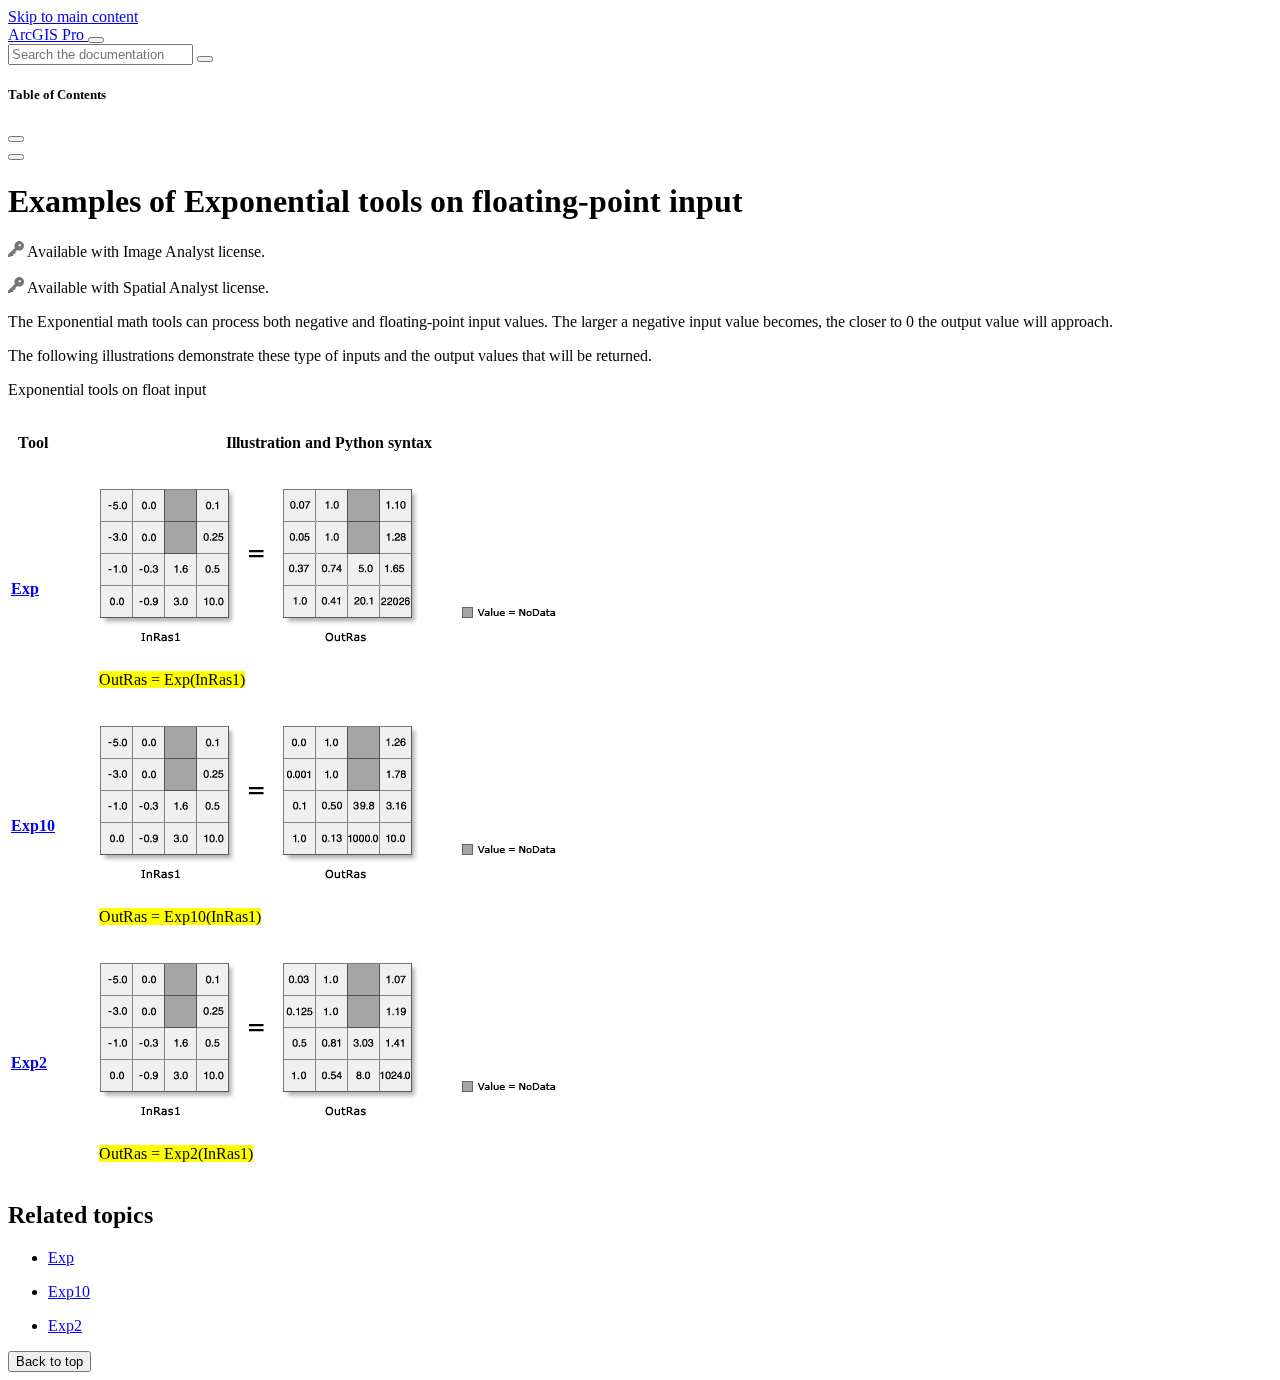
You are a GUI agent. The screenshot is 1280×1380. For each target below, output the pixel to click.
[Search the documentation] (205, 59)
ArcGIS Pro (48, 34)
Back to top (49, 1361)
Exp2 (65, 1325)
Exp (61, 1257)
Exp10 (69, 1291)
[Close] (16, 139)
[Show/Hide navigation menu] (96, 40)
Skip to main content (73, 16)
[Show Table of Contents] (16, 157)
